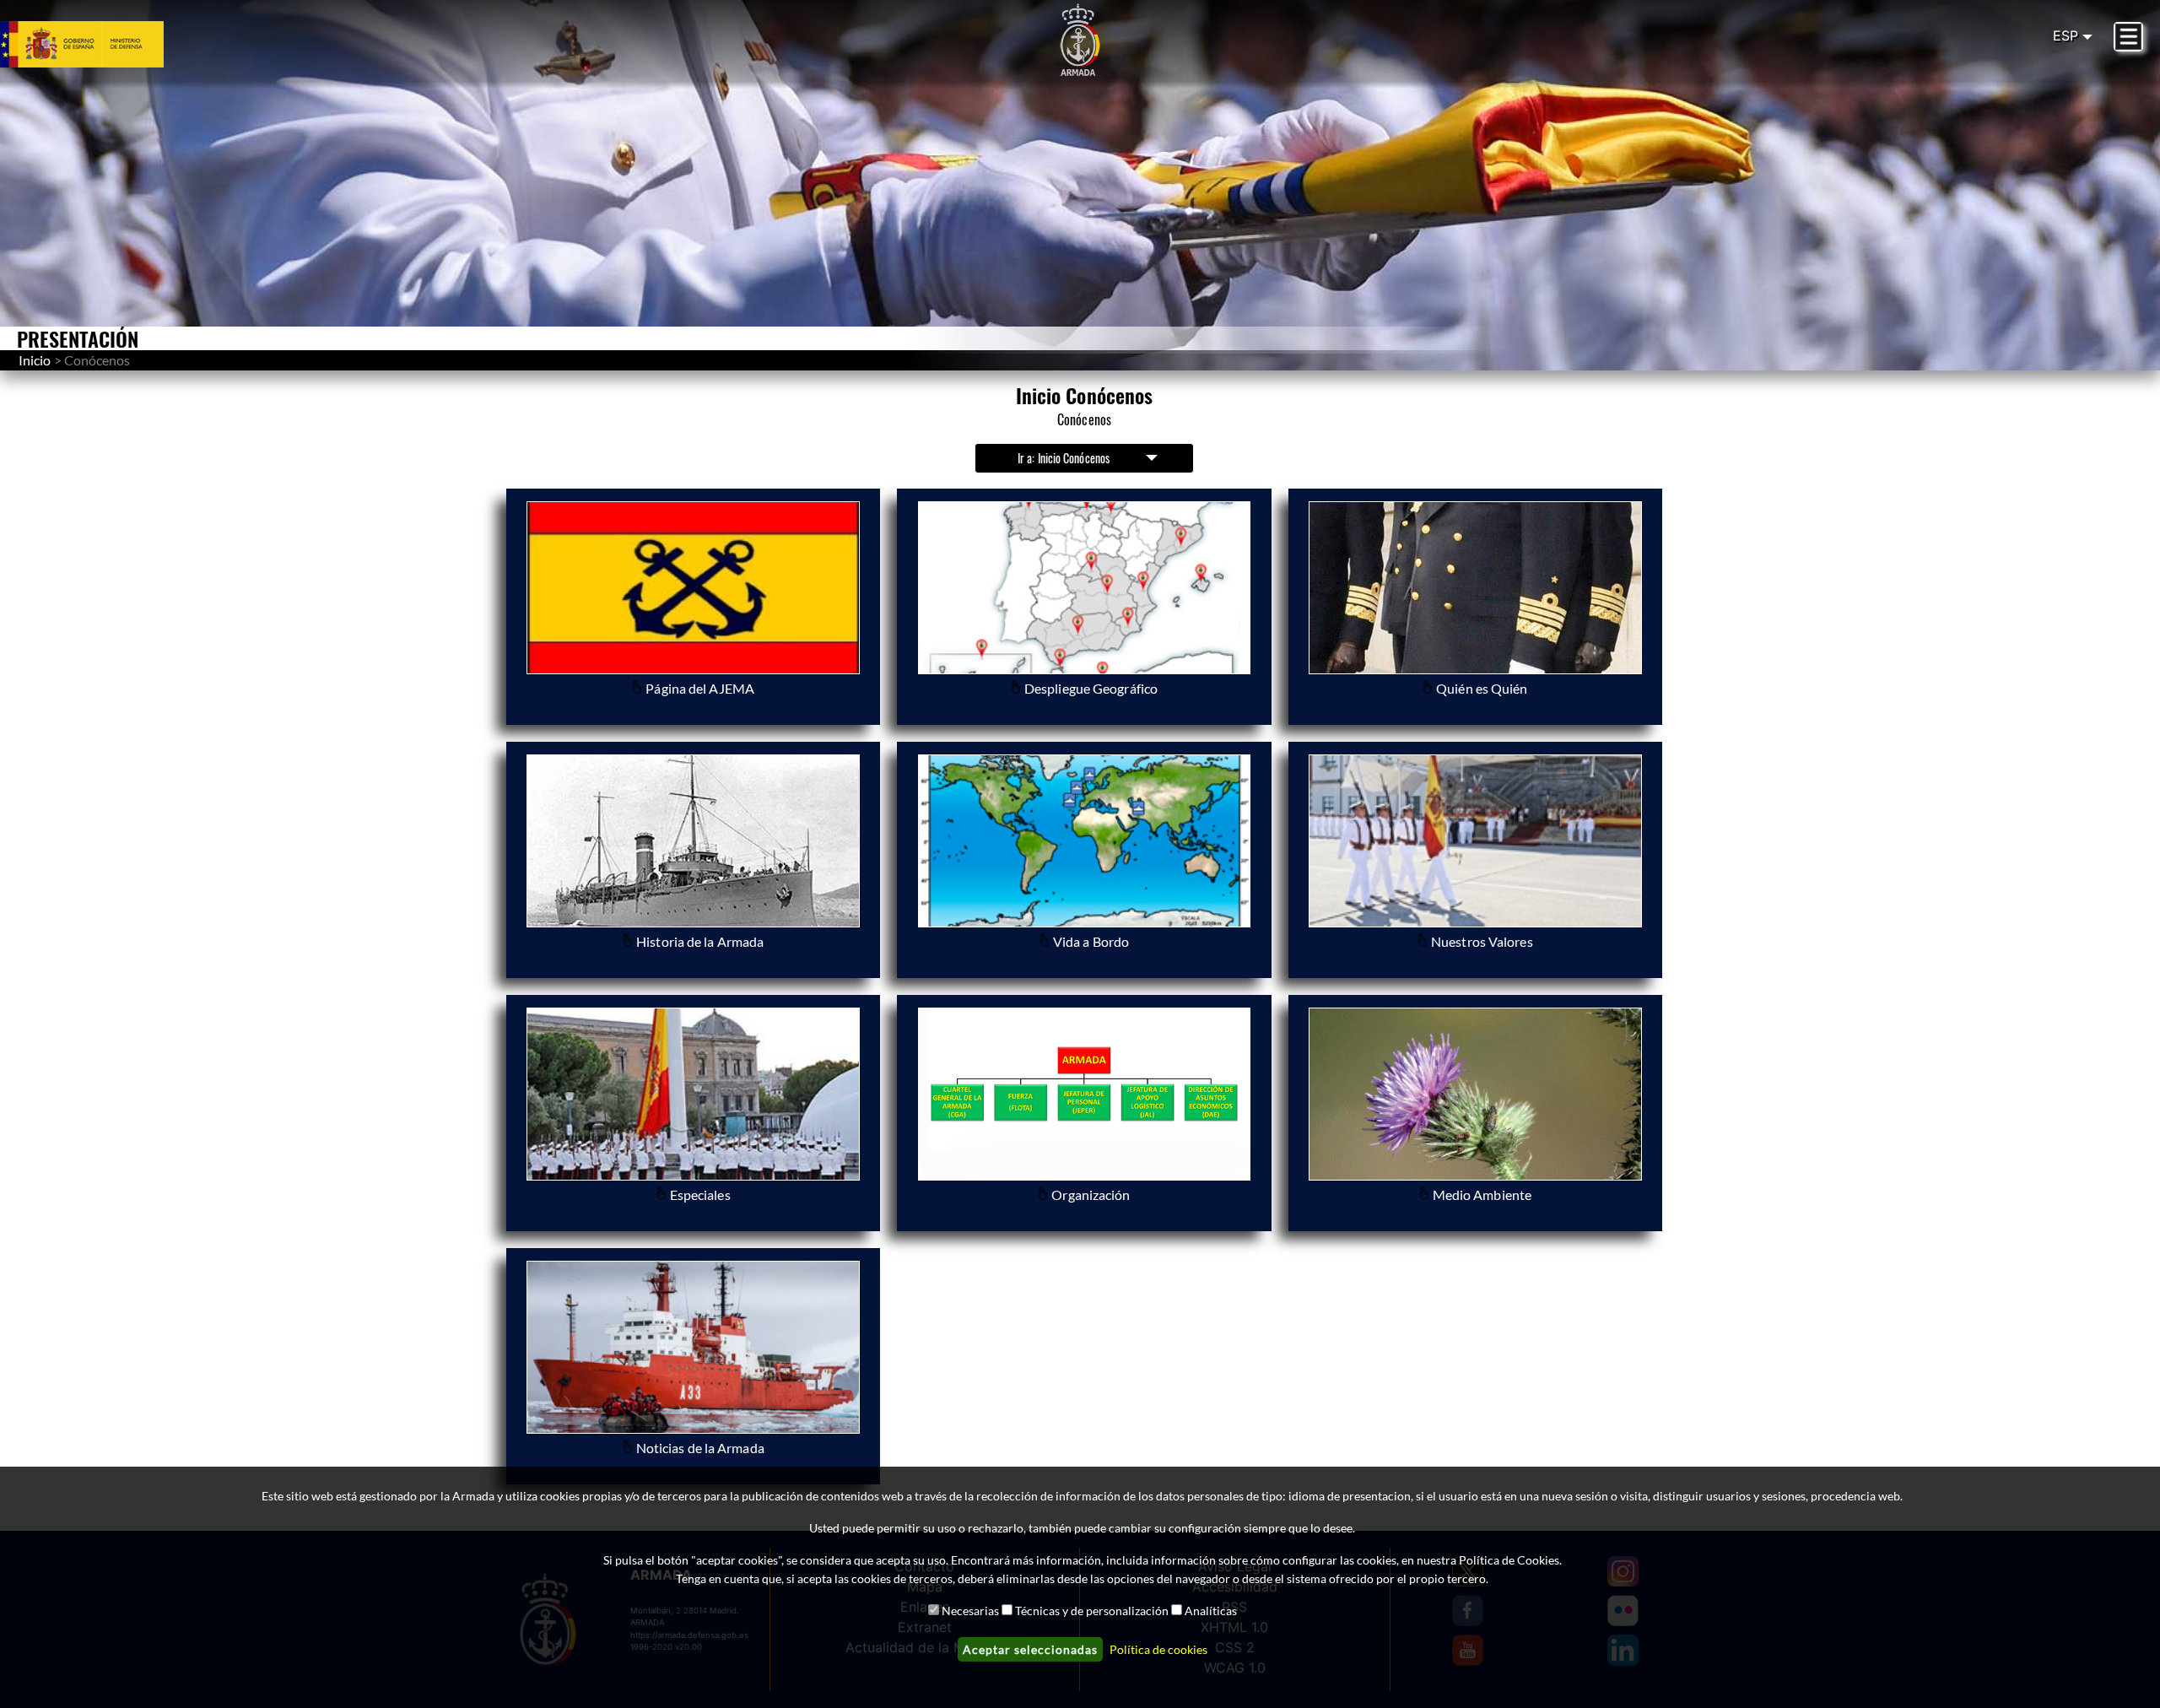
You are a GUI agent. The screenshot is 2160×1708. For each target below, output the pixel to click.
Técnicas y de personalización (1092, 1611)
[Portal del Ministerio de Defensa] (102, 44)
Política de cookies (1158, 1649)
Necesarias (970, 1611)
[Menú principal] (2128, 37)
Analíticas (1211, 1611)
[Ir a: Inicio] (1080, 41)
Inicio (35, 360)
